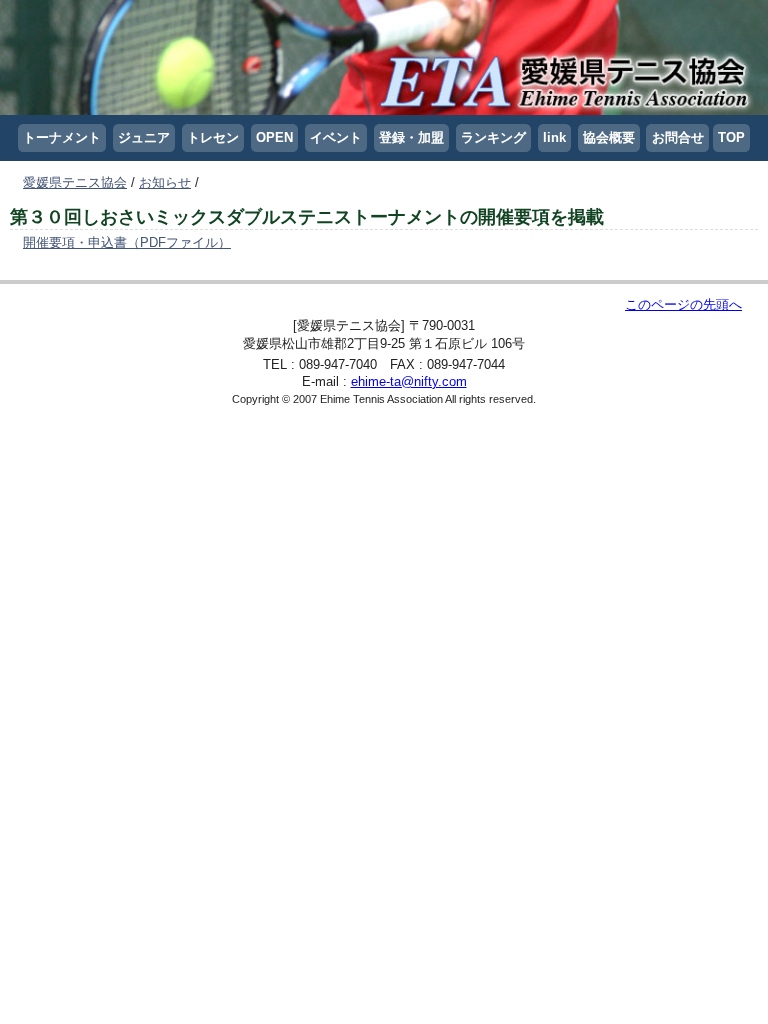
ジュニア (144, 137)
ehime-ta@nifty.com (409, 381)
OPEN (274, 137)
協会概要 (609, 137)
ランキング (493, 137)
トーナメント (62, 137)
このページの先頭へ (683, 304)
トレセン (213, 137)
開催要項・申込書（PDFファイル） (127, 242)
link (554, 137)
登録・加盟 (411, 137)
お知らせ (165, 182)
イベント (336, 137)
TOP (731, 137)
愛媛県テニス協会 (75, 182)
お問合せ (678, 137)
